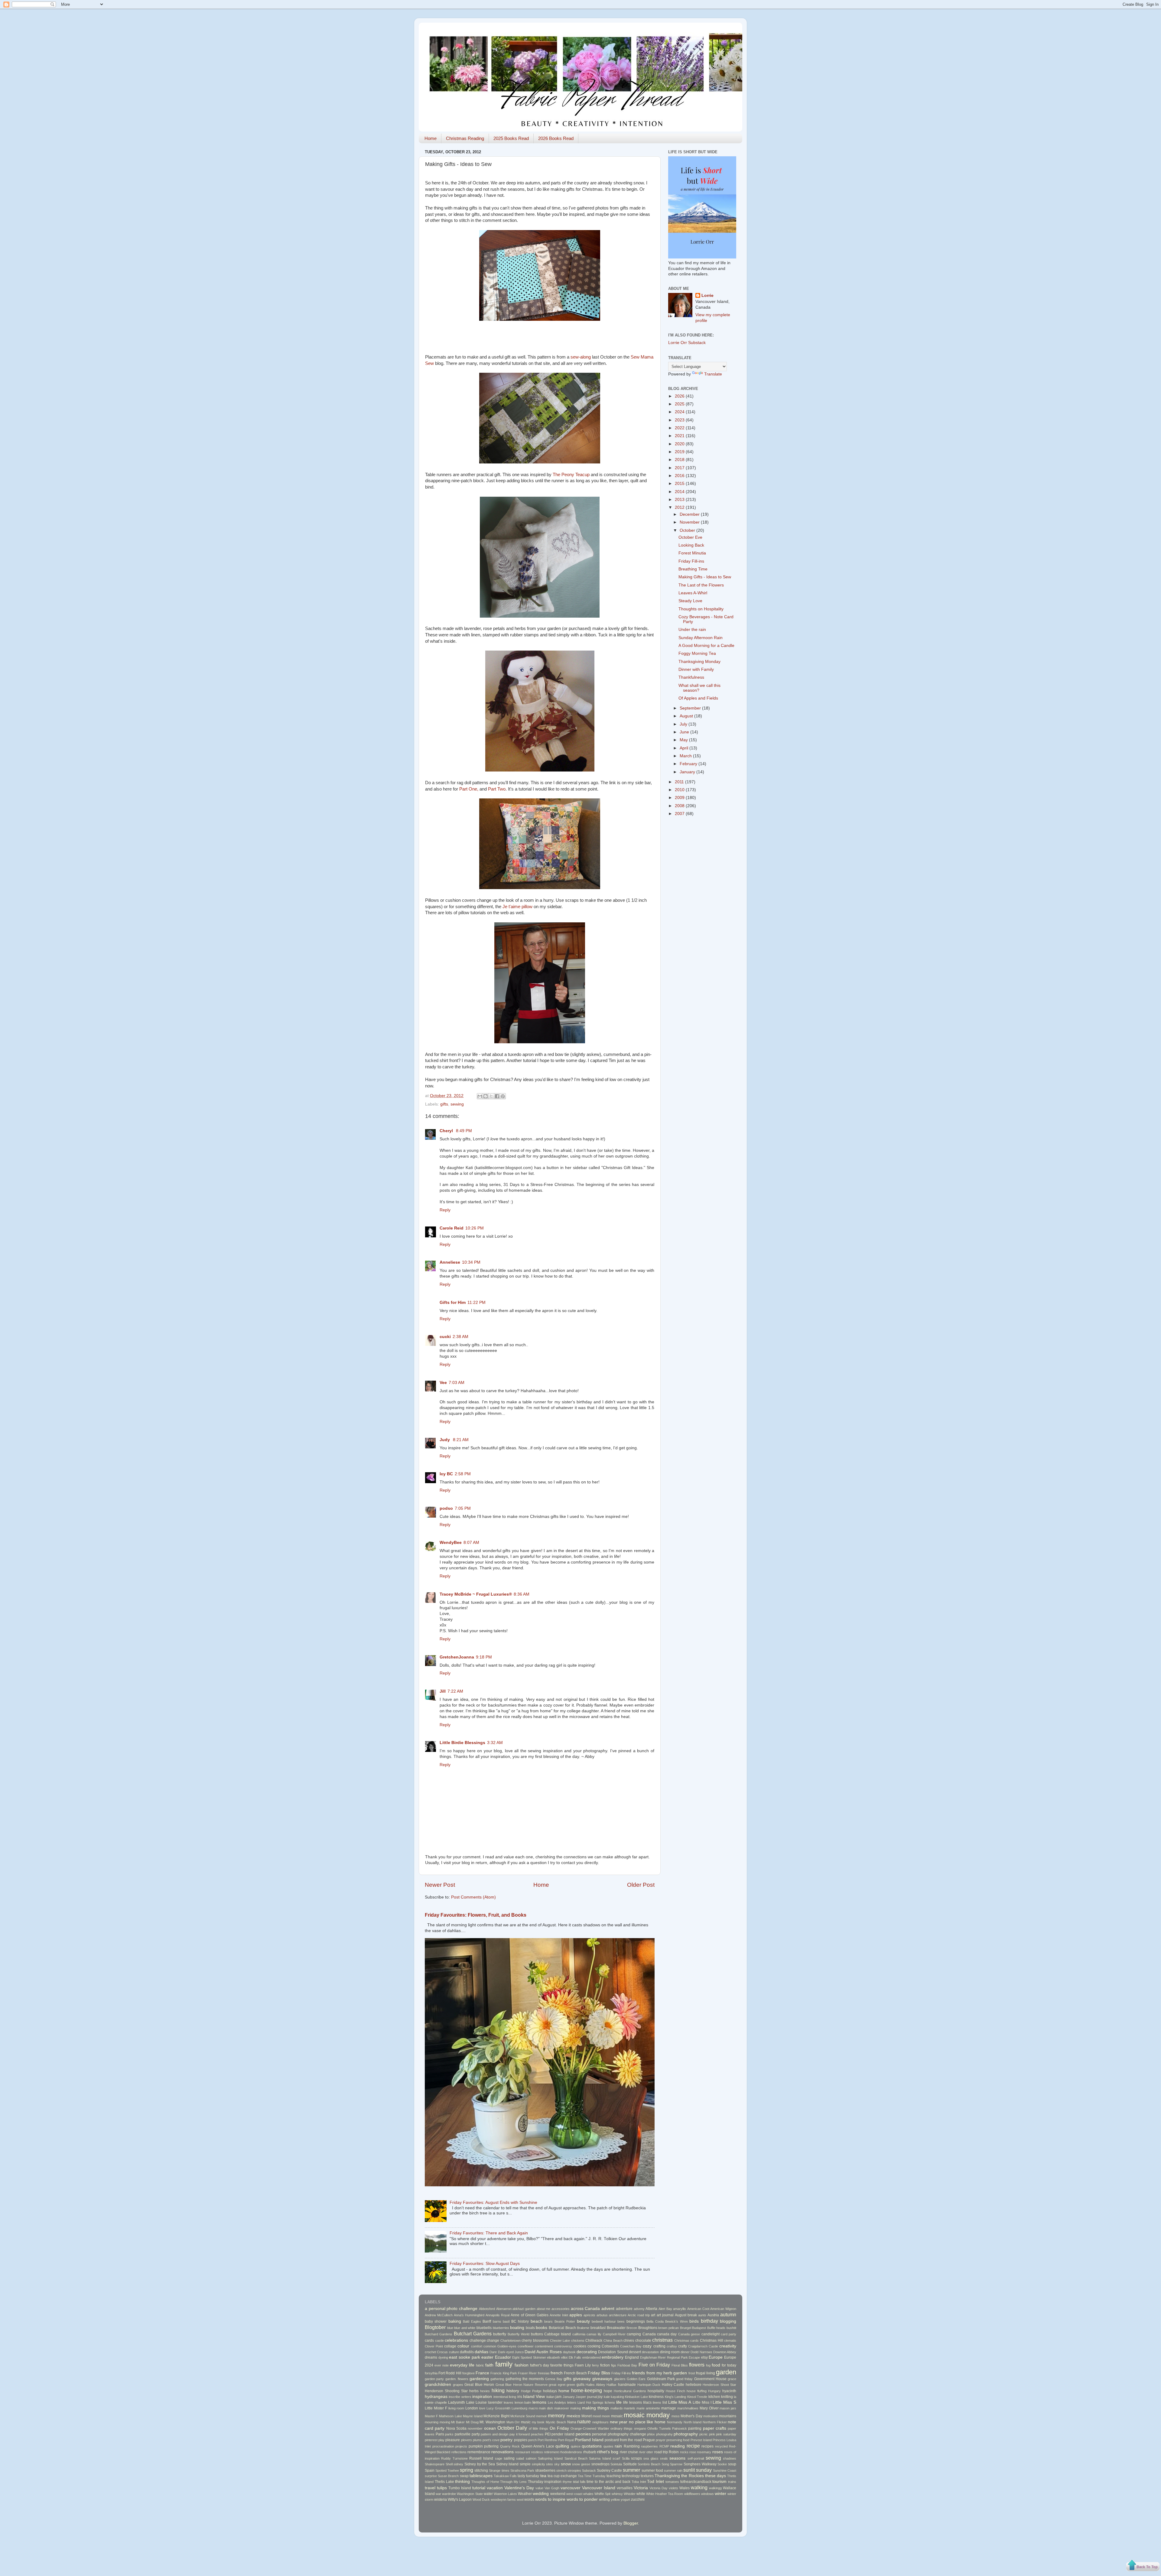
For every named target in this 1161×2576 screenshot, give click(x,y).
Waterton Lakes (505, 2494)
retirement (551, 2452)
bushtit (731, 2328)
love (482, 2408)
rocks (684, 2452)
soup (732, 2464)
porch (532, 2440)
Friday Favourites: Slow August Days (485, 2264)
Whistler (630, 2494)
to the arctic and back (613, 2482)
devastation (650, 2352)
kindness (656, 2397)
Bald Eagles (472, 2321)
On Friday (559, 2428)
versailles (625, 2488)
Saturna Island (600, 2458)
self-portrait (696, 2458)
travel (430, 2488)
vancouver (571, 2488)
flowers (697, 2365)
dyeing (443, 2357)
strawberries (545, 2470)
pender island (563, 2434)
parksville (463, 2434)
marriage (669, 2408)
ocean (490, 2428)
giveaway (582, 2379)
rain (618, 2446)
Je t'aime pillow (517, 907)
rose (693, 2452)
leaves (509, 2402)
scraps (636, 2458)
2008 (680, 806)
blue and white (465, 2328)
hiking (498, 2390)
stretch (561, 2470)
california (579, 2334)
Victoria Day (659, 2488)
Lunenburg (519, 2408)
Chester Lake (560, 2340)
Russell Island (481, 2458)
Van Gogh (552, 2488)
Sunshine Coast (725, 2470)
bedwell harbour (604, 2321)
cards (429, 2340)
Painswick (680, 2428)
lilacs (647, 2402)
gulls (580, 2385)
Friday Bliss (599, 2373)
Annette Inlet (559, 2315)
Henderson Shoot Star (719, 2385)
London (472, 2408)
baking (455, 2321)
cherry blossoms (535, 2340)
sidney (458, 2464)
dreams (431, 2357)
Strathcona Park (522, 2470)
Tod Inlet (655, 2482)
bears (548, 2321)
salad (520, 2458)
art (653, 2315)
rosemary (704, 2452)
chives (629, 2340)
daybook (569, 2352)
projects (461, 2446)
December (690, 514)
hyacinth (729, 2391)
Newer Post (440, 1885)
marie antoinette (648, 2408)
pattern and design (494, 2434)
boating (517, 2328)
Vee (443, 1383)
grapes (458, 2385)
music (526, 2422)
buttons (537, 2334)
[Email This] (480, 1096)
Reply (445, 1210)
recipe (693, 2446)
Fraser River (527, 2373)
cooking (594, 2346)
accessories (561, 2309)
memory (556, 2415)
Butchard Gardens (439, 2334)
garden (726, 2372)
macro (533, 2408)
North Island (693, 2422)
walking (699, 2487)
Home (431, 138)
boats (530, 2328)
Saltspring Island (550, 2458)
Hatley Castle (673, 2385)
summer (631, 2470)
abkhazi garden (524, 2309)
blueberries (501, 2328)
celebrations (456, 2340)
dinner (685, 2352)
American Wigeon (723, 2309)
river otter (646, 2452)
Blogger (631, 2523)
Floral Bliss (680, 2365)
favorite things (562, 2365)
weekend (558, 2494)
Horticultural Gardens (630, 2391)
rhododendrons (571, 2452)
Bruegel (686, 2328)
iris (520, 2397)
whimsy (617, 2494)
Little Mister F (436, 2408)
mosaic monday (647, 2415)
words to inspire (550, 2499)
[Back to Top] (1143, 2566)
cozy (647, 2346)
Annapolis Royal (498, 2315)
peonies (583, 2434)
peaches (537, 2434)
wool (520, 2500)
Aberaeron (504, 2309)
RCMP (664, 2446)
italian (550, 2397)
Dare (493, 2352)
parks (449, 2434)
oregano (640, 2428)
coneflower (526, 2346)
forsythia (431, 2373)
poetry (506, 2440)
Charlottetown (511, 2340)
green (571, 2385)
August (687, 716)
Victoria (641, 2488)
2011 (680, 782)
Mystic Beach (556, 2422)
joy (600, 2397)
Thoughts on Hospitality (701, 609)
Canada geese (689, 2334)
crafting (659, 2346)
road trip (661, 2452)
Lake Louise (476, 2402)
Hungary (714, 2391)
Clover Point (434, 2346)
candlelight (711, 2334)
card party (728, 2334)
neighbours (600, 2422)
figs (614, 2365)
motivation (711, 2416)
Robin (674, 2452)
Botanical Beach (562, 2328)
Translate (713, 374)
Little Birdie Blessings (462, 1743)
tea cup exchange (562, 2476)
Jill (443, 1691)
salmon (531, 2458)
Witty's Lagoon (460, 2500)
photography (686, 2434)
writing (604, 2500)
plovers (467, 2440)
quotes (608, 2446)
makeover (562, 2408)
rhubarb (590, 2452)
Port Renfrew (547, 2440)
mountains (728, 2416)
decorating (587, 2352)
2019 (680, 452)
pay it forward (520, 2434)
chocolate (643, 2340)
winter (720, 2494)
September (691, 708)
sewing (457, 1104)
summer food (652, 2470)
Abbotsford (487, 2309)
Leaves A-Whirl (693, 593)
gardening (479, 2379)
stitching (481, 2470)
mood (597, 2416)
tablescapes (481, 2476)
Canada (649, 2334)
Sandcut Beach (576, 2458)
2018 (680, 460)
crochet (430, 2352)
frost (692, 2373)
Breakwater (616, 2328)
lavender (495, 2402)
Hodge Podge (531, 2391)
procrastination (443, 2446)
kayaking (617, 2397)
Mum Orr (513, 2422)
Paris (440, 2434)
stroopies (574, 2470)
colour (463, 2346)
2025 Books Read (511, 138)
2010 (680, 790)
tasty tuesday (528, 2476)
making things (595, 2408)
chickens (578, 2340)
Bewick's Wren (676, 2321)
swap (464, 2476)
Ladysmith (457, 2402)
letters (572, 2402)
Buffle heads (716, 2328)
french (557, 2373)
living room (456, 2408)
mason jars (728, 2408)
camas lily (594, 2334)
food (716, 2365)
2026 (680, 396)
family (504, 2364)
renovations (502, 2452)
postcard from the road (623, 2440)
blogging (728, 2321)
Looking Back (691, 545)
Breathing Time (693, 569)
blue (450, 2328)
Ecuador (503, 2357)
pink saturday (726, 2434)
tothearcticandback (696, 2482)
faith (489, 2365)
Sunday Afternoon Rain (701, 638)
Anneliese (450, 1262)
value (539, 2488)
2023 (680, 420)
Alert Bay (665, 2309)
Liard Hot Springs (590, 2402)
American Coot (698, 2309)
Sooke (722, 2464)
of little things (539, 2428)
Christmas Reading (465, 138)
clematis (730, 2340)
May (684, 740)
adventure (624, 2309)
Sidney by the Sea (480, 2464)
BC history (520, 2321)
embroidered (592, 2357)
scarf (616, 2458)
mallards (617, 2408)
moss (676, 2416)
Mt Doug (472, 2422)
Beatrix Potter (565, 2321)
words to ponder (582, 2499)
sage (499, 2458)
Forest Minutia (692, 553)
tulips (442, 2488)
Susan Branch (448, 2476)
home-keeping (587, 2390)
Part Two (497, 789)
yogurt (625, 2500)
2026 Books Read (556, 138)
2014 (680, 492)
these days (715, 2476)
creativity (728, 2346)
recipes (707, 2446)
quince (576, 2446)
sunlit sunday (698, 2470)
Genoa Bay (554, 2379)
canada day (667, 2334)
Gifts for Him (453, 1303)
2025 (680, 404)
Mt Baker (458, 2422)
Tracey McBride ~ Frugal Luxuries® (476, 1594)
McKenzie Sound (523, 2416)
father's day (540, 2365)
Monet (587, 2416)
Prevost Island (701, 2440)
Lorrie (707, 296)
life (619, 2402)
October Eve (690, 537)
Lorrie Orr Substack (687, 343)
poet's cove (491, 2440)
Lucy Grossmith (498, 2408)
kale (607, 2397)
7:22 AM (455, 1691)
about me (544, 2309)
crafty (683, 2346)
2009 (680, 798)
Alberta (651, 2309)
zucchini (638, 2500)
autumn (728, 2315)
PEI (548, 2434)
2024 (680, 412)
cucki (445, 1337)
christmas (662, 2340)
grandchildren (438, 2384)
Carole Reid (452, 1228)
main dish (546, 2408)
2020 (680, 444)
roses (718, 2452)
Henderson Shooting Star (446, 2391)
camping (634, 2334)
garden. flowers (457, 2379)
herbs (474, 2391)
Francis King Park (504, 2373)
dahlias (481, 2352)
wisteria (441, 2500)
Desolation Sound (613, 2352)
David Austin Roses (543, 2352)
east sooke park (464, 2357)
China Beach (613, 2340)
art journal (665, 2315)
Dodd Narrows (701, 2352)
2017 (680, 468)
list (665, 2402)
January (688, 772)
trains (732, 2482)
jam (558, 2397)
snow (566, 2464)
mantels (629, 2408)
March (686, 756)
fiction (605, 2365)
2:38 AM (460, 1337)
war (438, 2494)
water (488, 2494)
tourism (719, 2482)
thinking (462, 2482)
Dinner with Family (696, 669)
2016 (680, 476)
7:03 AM (457, 1383)
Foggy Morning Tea (697, 653)
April (685, 748)
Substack (589, 2470)
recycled (721, 2446)
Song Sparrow (672, 2464)
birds (694, 2321)
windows (707, 2494)
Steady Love (690, 601)
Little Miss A (680, 2402)
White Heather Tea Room (665, 2494)
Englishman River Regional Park (664, 2357)
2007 (680, 814)
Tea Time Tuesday (592, 2476)
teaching (614, 2476)
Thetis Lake (444, 2482)
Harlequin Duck (649, 2385)
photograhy (664, 2434)
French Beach (575, 2373)
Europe (716, 2357)
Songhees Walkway (700, 2464)
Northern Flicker (715, 2422)
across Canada (585, 2309)
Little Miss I (702, 2402)
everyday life (462, 2365)
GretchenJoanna (457, 1657)
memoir (541, 2416)
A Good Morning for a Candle (706, 646)
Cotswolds (610, 2346)
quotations (592, 2446)
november (475, 2428)
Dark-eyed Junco (511, 2352)
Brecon (632, 2328)
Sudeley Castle (609, 2470)
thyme (567, 2482)
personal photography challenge (619, 2434)
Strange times (499, 2470)
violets (673, 2488)
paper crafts (715, 2428)
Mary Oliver (709, 2408)
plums (477, 2440)
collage (450, 2346)
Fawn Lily (583, 2365)
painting (695, 2428)
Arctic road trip (639, 2315)
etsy (704, 2357)
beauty (583, 2321)
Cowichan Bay (631, 2346)
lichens (610, 2402)
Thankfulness (691, 677)
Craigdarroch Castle (703, 2346)
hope (608, 2391)
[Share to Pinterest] (503, 1096)
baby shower (436, 2321)
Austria (713, 2315)
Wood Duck (481, 2500)
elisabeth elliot (557, 2357)
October (688, 530)
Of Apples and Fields (698, 698)
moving (445, 2422)
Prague (649, 2440)
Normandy (675, 2422)
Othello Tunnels (659, 2428)
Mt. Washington (492, 2422)
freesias (544, 2373)
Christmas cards (687, 2340)
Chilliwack (594, 2340)
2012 (680, 507)
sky (557, 2464)
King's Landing (675, 2397)
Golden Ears (636, 2379)
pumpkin (476, 2446)
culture (454, 2352)
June (685, 732)
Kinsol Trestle (697, 2397)
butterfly (500, 2334)
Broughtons (648, 2328)
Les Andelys (557, 2402)
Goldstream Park (661, 2379)
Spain (430, 2470)
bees (621, 2321)
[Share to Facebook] (497, 1096)
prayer (661, 2440)
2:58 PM (463, 1474)
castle (439, 2340)
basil (506, 2321)
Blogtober (435, 2327)
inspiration (482, 2397)
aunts (702, 2315)
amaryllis (680, 2309)
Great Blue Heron (479, 2385)
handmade (627, 2385)
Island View (534, 2397)
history (513, 2391)
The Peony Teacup (571, 475)
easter (487, 2357)
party (476, 2434)
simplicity (538, 2464)
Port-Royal (566, 2440)
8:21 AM (461, 1440)
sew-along (581, 357)
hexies (485, 2391)
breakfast (598, 2328)
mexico (573, 2416)
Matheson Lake (450, 2416)
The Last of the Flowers (701, 585)
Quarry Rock (510, 2446)
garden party (434, 2379)
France (482, 2373)
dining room (670, 2352)
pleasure (453, 2440)
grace (732, 2379)
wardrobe (449, 2494)
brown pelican (668, 2328)
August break (686, 2315)
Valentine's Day (519, 2488)
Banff (487, 2321)
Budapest (699, 2328)
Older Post (641, 1885)
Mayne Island (473, 2416)
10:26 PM (475, 1228)
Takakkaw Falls (505, 2476)
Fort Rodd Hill (450, 2373)
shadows (730, 2458)
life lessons (633, 2402)
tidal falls (579, 2482)
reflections (459, 2452)
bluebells (484, 2328)
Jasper (581, 2397)
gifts (444, 1104)
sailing (509, 2458)
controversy (563, 2346)
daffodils (467, 2352)
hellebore (694, 2385)
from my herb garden (667, 2373)
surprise (431, 2476)
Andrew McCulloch (439, 2315)
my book (538, 2422)
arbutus (602, 2315)
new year (619, 2422)
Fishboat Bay (627, 2365)
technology (631, 2476)
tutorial (479, 2488)
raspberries (649, 2446)
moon (606, 2416)
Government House (710, 2379)
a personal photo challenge (451, 2309)
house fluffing (697, 2391)
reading (678, 2446)
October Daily (512, 2428)
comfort (477, 2346)
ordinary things (621, 2428)
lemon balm (523, 2402)
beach (537, 2321)
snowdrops (600, 2464)
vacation (495, 2488)
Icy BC (446, 1474)
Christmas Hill (712, 2340)
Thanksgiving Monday (699, 662)
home (564, 2391)
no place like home (647, 2422)
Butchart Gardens (473, 2334)
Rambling (632, 2446)
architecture (618, 2315)
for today (729, 2365)
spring (467, 2470)
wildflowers (692, 2494)
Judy (445, 1440)
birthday (709, 2321)
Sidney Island (507, 2464)
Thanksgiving (667, 2476)
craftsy (672, 2346)
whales (588, 2494)
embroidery (613, 2357)
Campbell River (614, 2334)
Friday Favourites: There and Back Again (489, 2233)
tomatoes (672, 2482)
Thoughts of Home (485, 2482)
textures (647, 2476)
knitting (727, 2397)
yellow (615, 2500)
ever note (442, 2365)
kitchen (714, 2397)
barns (497, 2321)
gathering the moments (525, 2379)
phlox (651, 2434)
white (641, 2494)
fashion (522, 2365)
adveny (639, 2309)
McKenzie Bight (496, 2416)
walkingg (715, 2488)
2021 (680, 436)
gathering (497, 2379)
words (529, 2500)
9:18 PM (484, 1657)
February (689, 764)
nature (584, 2422)
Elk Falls (575, 2357)
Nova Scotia (456, 2428)
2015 (680, 484)
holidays (550, 2391)
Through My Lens (513, 2482)
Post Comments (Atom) (473, 1897)
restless (537, 2452)
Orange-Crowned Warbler (590, 2428)
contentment (544, 2346)
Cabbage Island (558, 2334)
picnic (704, 2434)
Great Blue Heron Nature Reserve (522, 2385)
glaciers (620, 2379)
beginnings (636, 2321)
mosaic (617, 2416)
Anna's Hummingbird (469, 2315)
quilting (562, 2446)
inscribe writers (460, 2397)
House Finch (675, 2391)
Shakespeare (435, 2464)
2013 (680, 500)
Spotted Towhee (447, 2470)
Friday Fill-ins (691, 561)
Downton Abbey (725, 2352)
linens (657, 2402)
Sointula (616, 2464)
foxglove (468, 2373)
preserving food (678, 2440)
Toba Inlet (639, 2482)
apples (576, 2315)
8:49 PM (464, 1131)
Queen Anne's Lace (538, 2446)
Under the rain (692, 630)
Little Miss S (724, 2402)
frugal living (706, 2373)
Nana (572, 2422)
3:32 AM (495, 1743)
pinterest (431, 2440)
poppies (521, 2440)
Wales (685, 2488)
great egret (557, 2385)
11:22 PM (476, 1303)
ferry (595, 2365)
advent (608, 2309)
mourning (432, 2422)
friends (638, 2373)
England (632, 2357)
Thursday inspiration (545, 2482)
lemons (539, 2402)
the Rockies (692, 2476)
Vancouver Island (599, 2488)
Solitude (630, 2464)
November (690, 522)
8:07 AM (471, 1543)
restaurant (522, 2452)
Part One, (469, 789)
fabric (480, 2365)
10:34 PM (471, 1262)
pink (712, 2434)
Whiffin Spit (602, 2494)
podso (446, 1508)
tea (543, 2476)
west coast (574, 2494)
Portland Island (589, 2440)
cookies (580, 2346)
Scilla (626, 2458)
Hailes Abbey (595, 2385)
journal (592, 2397)
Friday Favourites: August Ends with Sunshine (493, 2202)
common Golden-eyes (500, 2346)
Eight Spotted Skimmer (529, 2357)
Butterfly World (519, 2334)
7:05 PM (463, 1508)
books (541, 2328)
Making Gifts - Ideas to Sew (705, 577)
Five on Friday (654, 2365)
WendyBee (451, 1543)
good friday (684, 2379)
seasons (677, 2458)
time (590, 2482)
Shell (449, 2464)
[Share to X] (491, 1096)
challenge (478, 2340)
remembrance (479, 2452)
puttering (491, 2446)
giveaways (602, 2379)
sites (550, 2464)
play (441, 2440)
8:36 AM (522, 1594)
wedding (541, 2494)
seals (664, 2458)
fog (708, 2365)
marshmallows (688, 2408)
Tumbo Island (460, 2488)
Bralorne (583, 2328)
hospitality (656, 2391)
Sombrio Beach (649, 2464)
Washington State (470, 2494)
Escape (694, 2357)
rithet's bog (608, 2452)
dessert (635, 2352)
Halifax (611, 2385)
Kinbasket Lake (636, 2397)
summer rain (673, 2470)
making (576, 2408)
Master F (431, 2416)
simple (525, 2464)
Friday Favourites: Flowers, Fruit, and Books (476, 1915)
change (493, 2340)
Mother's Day (691, 2416)
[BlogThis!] (486, 1096)
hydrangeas (436, 2397)
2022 (680, 428)
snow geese (581, 2464)
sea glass (651, 2458)
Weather (525, 2494)
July (684, 724)
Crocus (442, 2352)
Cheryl (447, 1131)
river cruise (629, 2452)
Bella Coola (655, 2321)
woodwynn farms (503, 2500)
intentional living (505, 2397)
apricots (589, 2315)
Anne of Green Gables (529, 2315)
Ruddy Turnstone (454, 2458)
